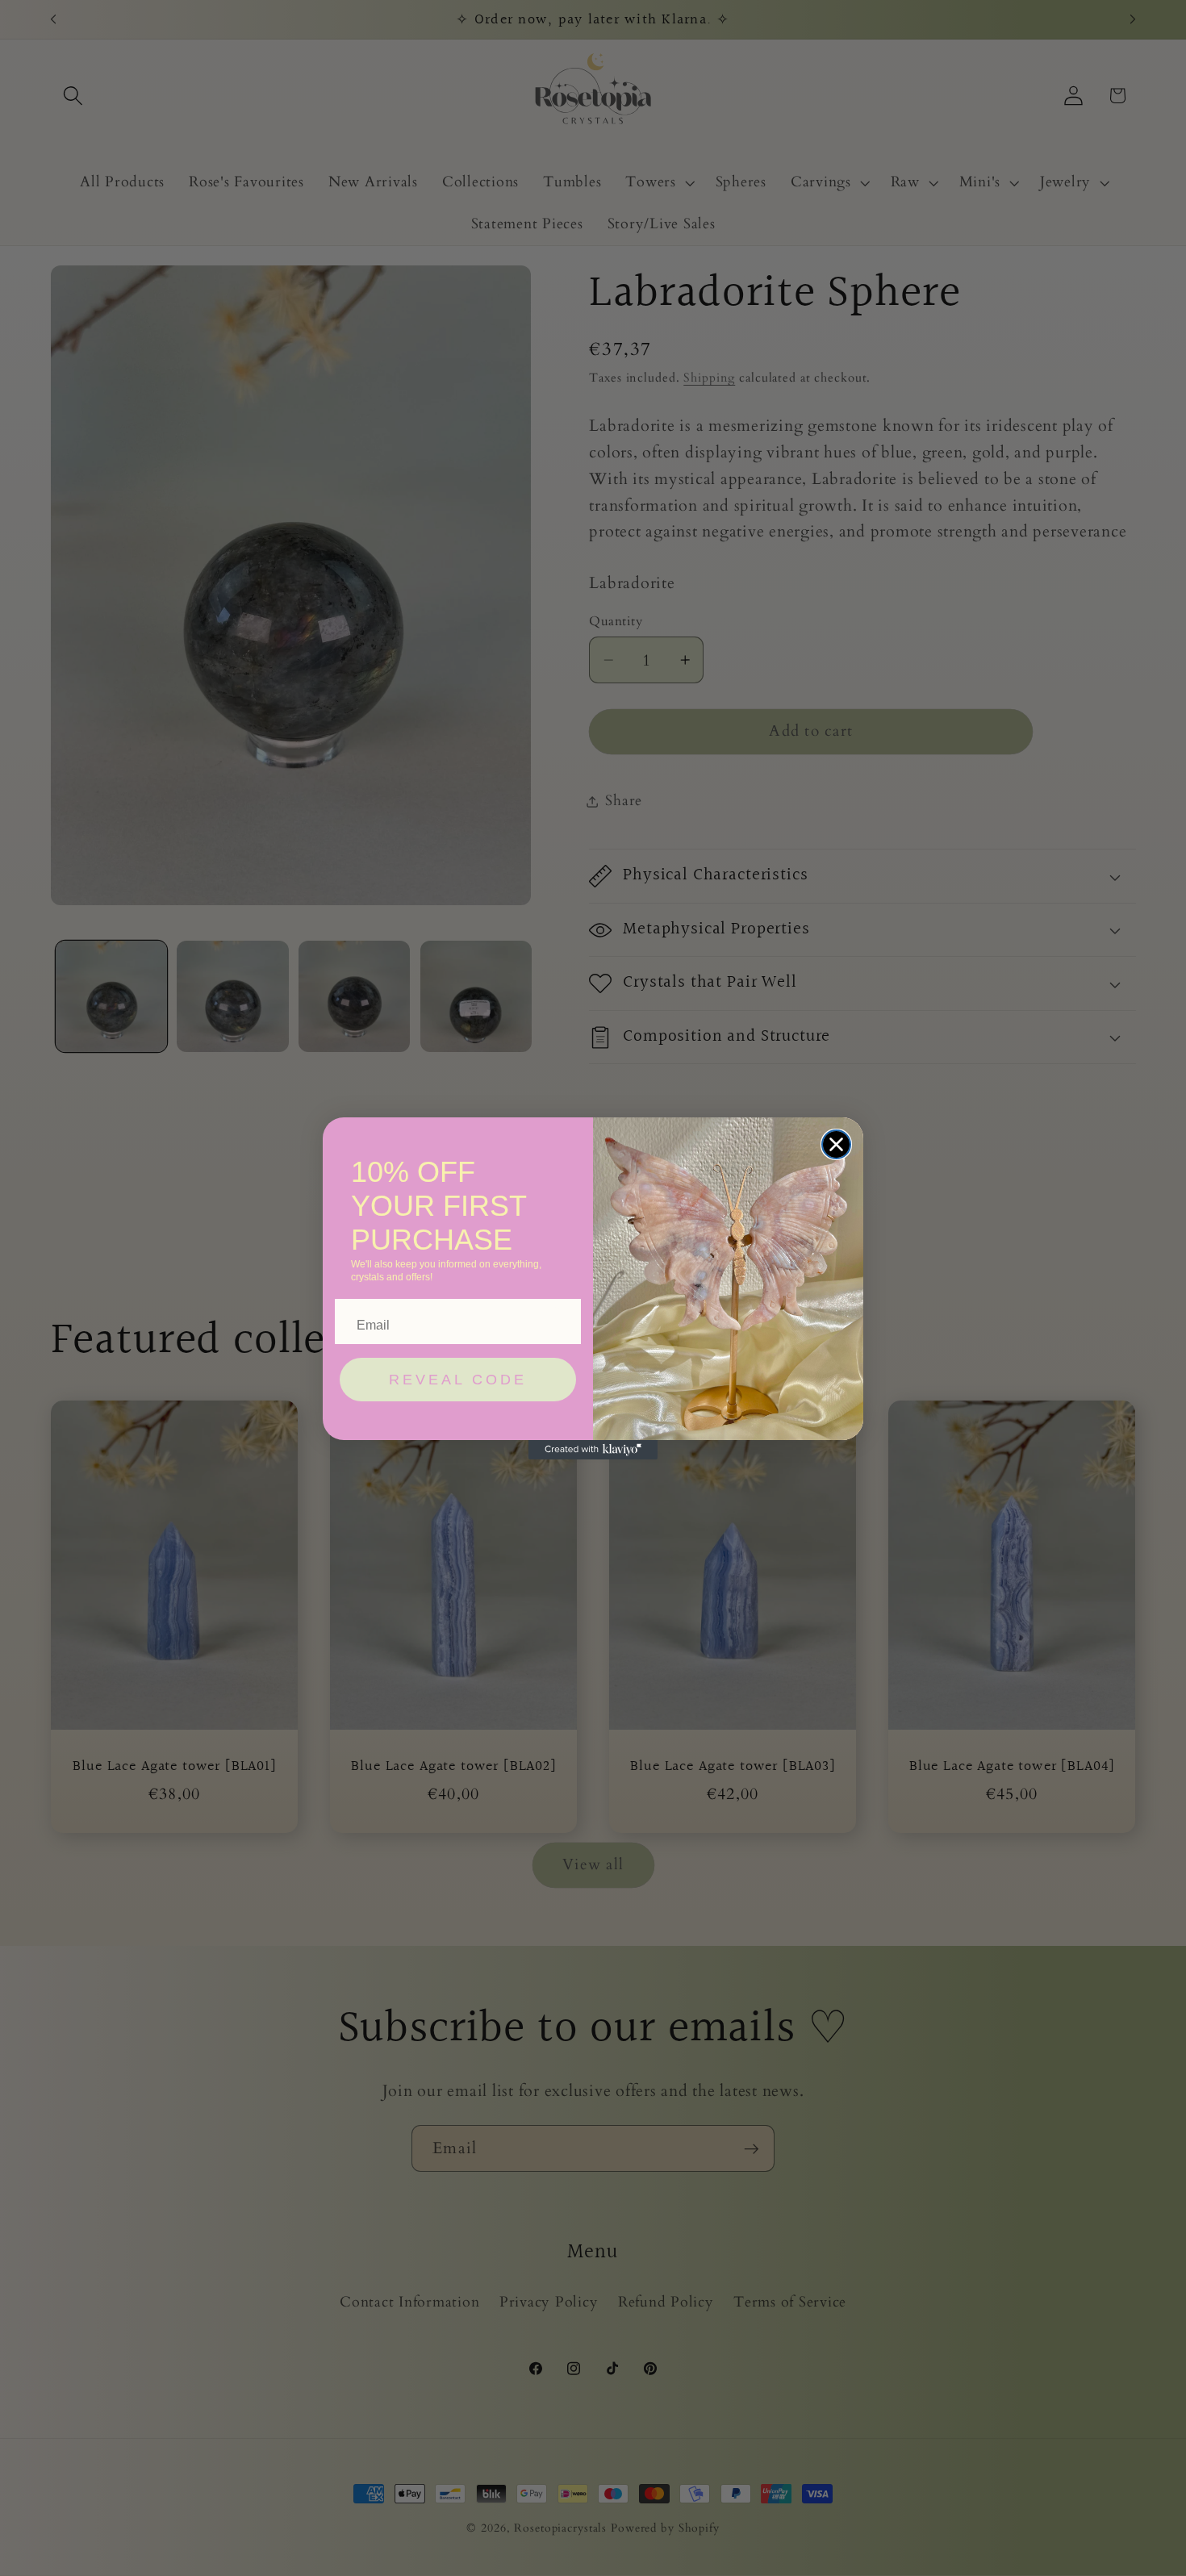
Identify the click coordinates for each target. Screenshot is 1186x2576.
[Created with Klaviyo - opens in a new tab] (593, 1450)
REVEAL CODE (458, 1380)
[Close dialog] (836, 1144)
